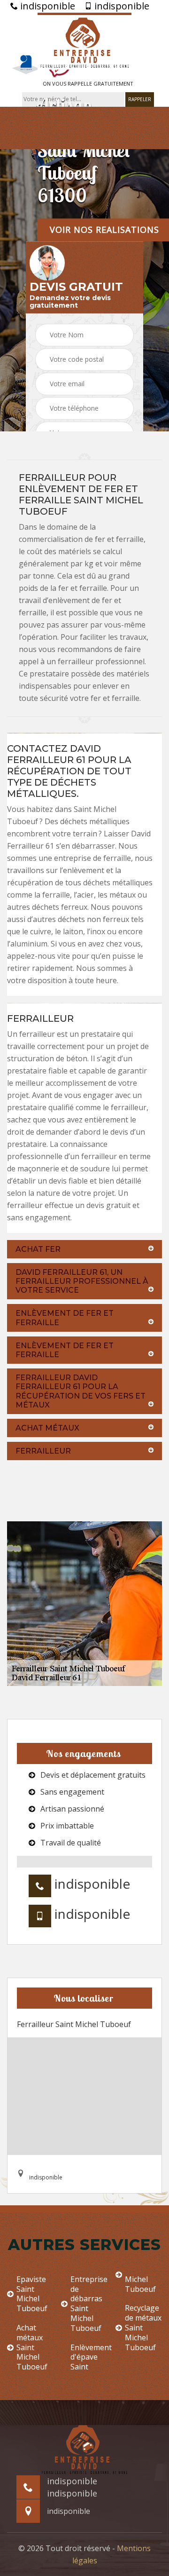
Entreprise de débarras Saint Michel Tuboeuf (89, 2304)
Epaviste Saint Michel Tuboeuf (32, 2294)
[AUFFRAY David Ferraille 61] (84, 41)
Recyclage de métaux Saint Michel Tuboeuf (143, 2328)
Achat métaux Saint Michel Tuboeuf (32, 2347)
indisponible (46, 6)
